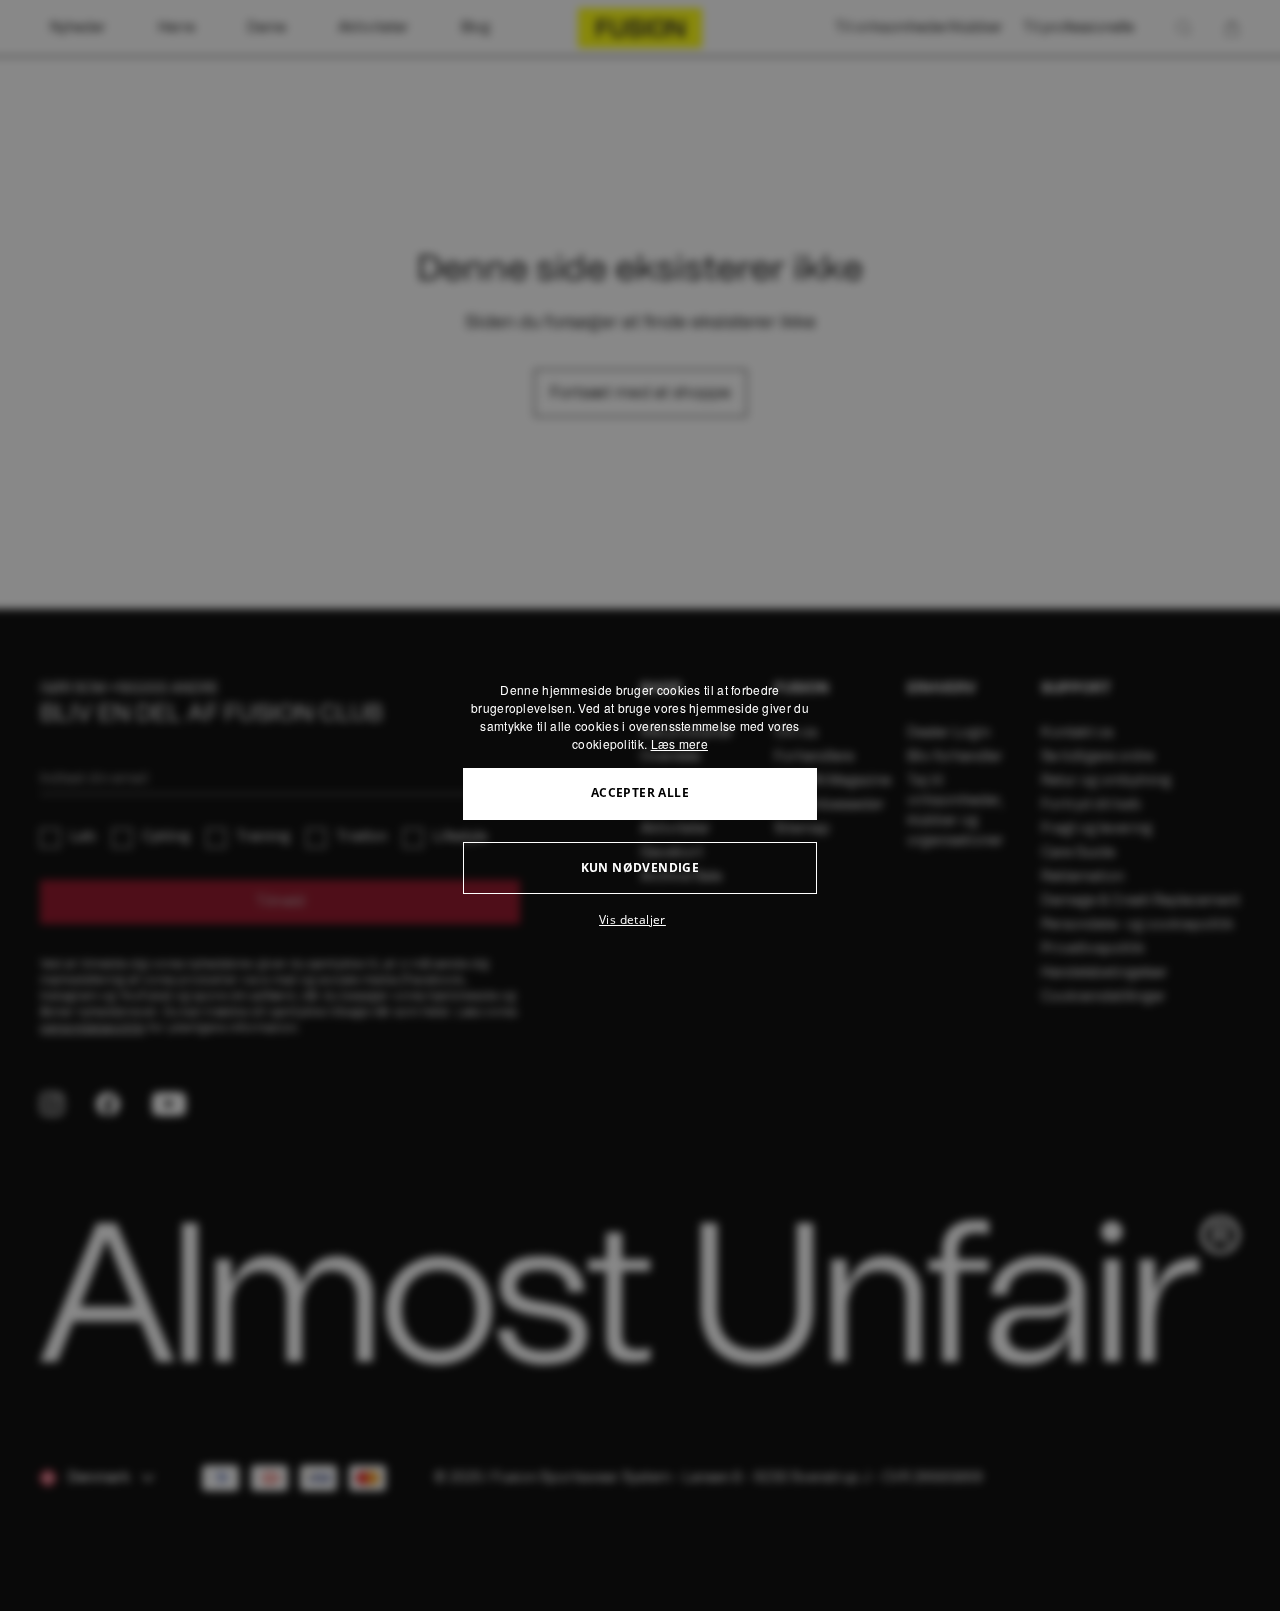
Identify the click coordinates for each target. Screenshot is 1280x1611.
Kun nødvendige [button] (640, 867)
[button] (640, 920)
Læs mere (679, 743)
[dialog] (640, 806)
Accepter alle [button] (640, 792)
